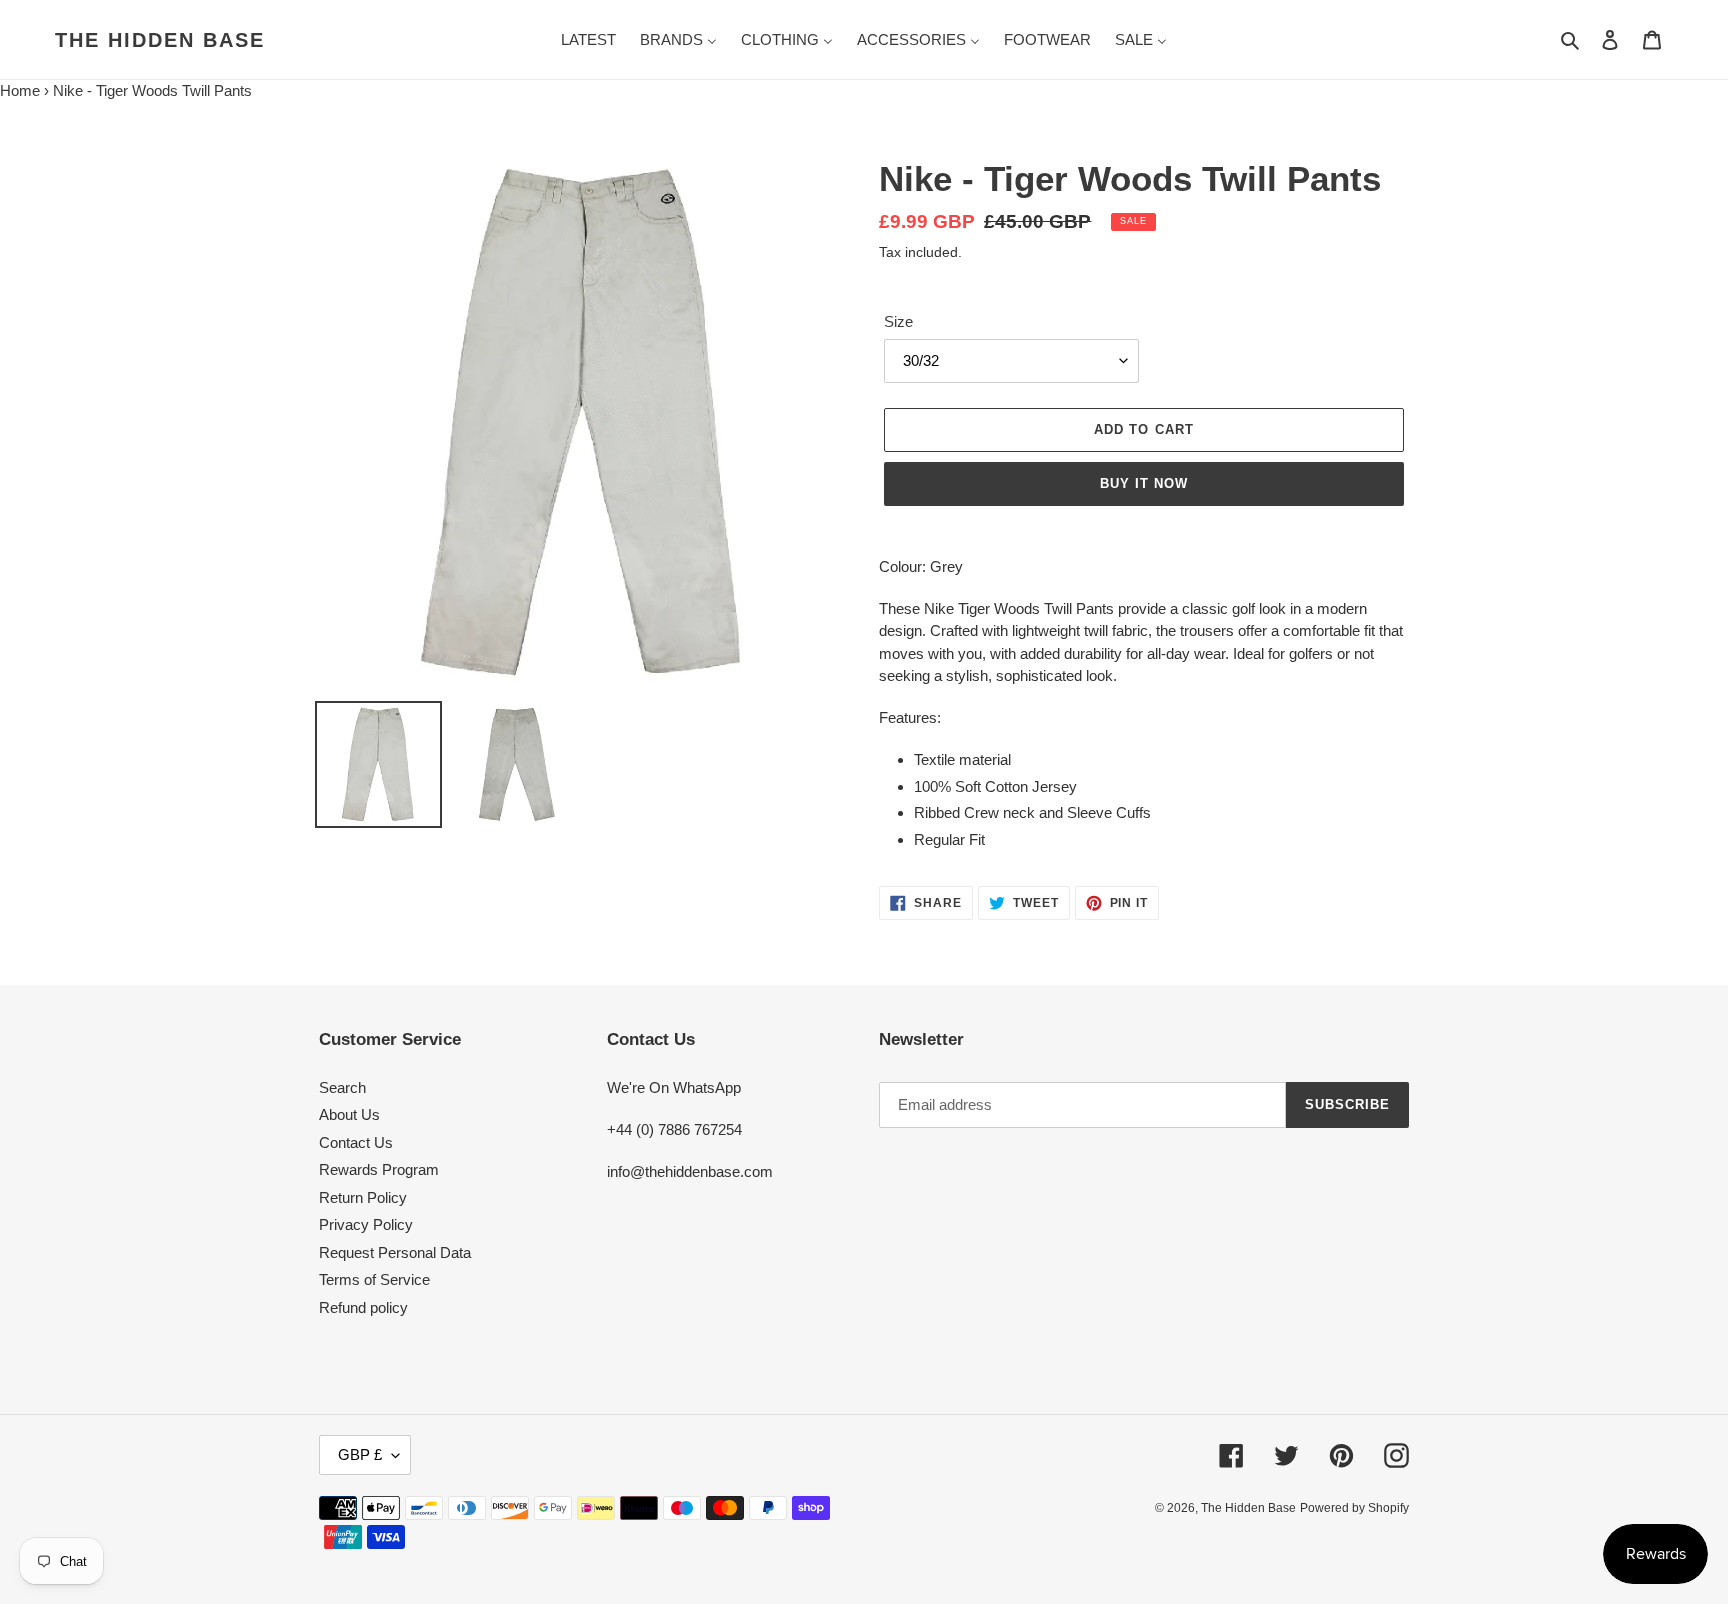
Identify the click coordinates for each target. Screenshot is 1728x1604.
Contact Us (356, 1142)
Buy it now (1144, 483)
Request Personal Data (395, 1252)
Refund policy (363, 1307)
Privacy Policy (366, 1224)
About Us (349, 1114)
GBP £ (360, 1454)
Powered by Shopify (1354, 1508)
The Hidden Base (160, 40)
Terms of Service (374, 1279)
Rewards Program (379, 1169)
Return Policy (363, 1197)
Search (342, 1087)
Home (20, 90)
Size (898, 321)
